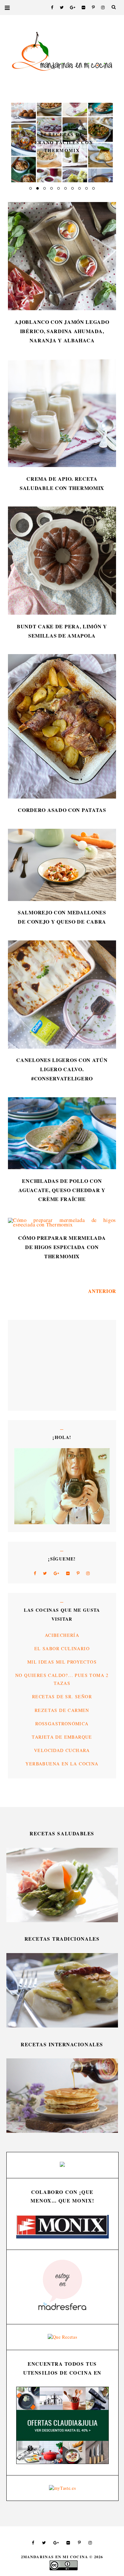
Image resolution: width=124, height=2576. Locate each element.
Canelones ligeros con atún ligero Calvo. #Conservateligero (62, 1069)
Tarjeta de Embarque (62, 1737)
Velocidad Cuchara (62, 1750)
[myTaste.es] (62, 2488)
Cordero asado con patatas (62, 810)
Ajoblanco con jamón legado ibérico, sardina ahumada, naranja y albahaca (62, 331)
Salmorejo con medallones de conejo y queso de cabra (62, 917)
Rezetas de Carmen (62, 1710)
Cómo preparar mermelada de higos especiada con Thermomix (62, 1247)
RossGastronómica (62, 1724)
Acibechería (62, 1635)
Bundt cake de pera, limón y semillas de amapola (62, 631)
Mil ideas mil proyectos (62, 1662)
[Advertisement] (33, 1365)
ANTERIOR (102, 1291)
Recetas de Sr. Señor (62, 1696)
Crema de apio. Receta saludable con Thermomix (62, 483)
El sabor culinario (62, 1648)
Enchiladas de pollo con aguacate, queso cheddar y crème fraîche (62, 1190)
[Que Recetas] (62, 2337)
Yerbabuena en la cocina (62, 1764)
